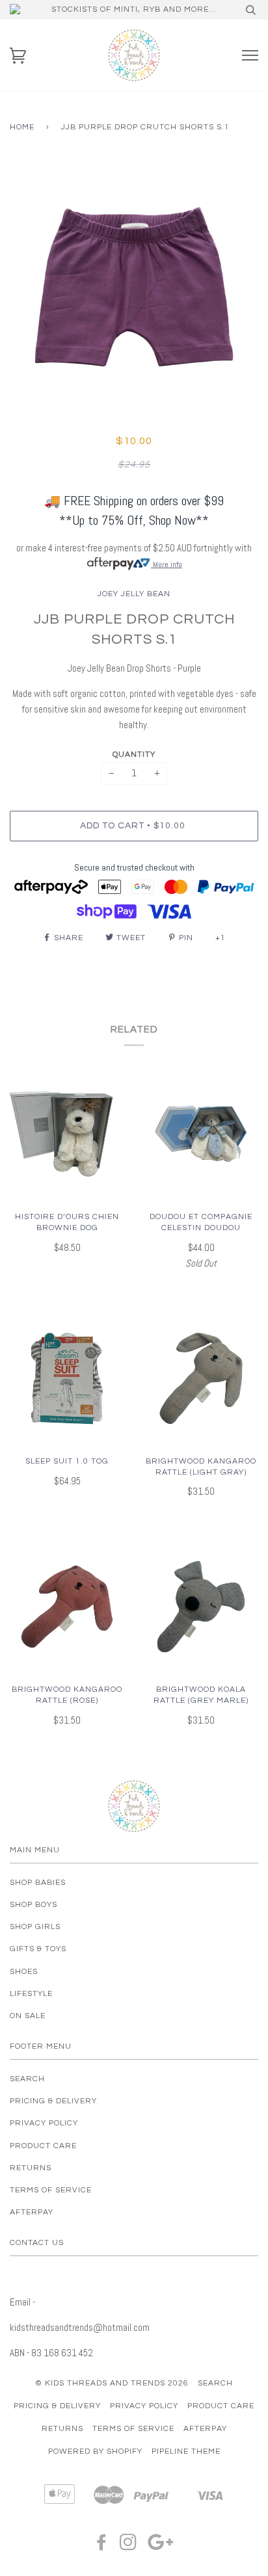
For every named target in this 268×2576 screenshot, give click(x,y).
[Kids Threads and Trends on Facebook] (102, 2546)
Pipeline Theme (186, 2451)
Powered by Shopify (95, 2451)
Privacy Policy (44, 2123)
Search (27, 2079)
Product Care (43, 2146)
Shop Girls (35, 1927)
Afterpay (32, 2212)
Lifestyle (31, 1994)
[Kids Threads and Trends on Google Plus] (161, 2546)
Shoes (24, 1972)
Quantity (134, 755)
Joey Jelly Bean (134, 594)
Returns (31, 2168)
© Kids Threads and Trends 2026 (112, 2383)
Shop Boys (33, 1905)
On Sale (28, 2016)
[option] (134, 287)
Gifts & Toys (38, 1949)
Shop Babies (38, 1883)
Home (22, 127)
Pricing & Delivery (53, 2101)
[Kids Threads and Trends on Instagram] (128, 2546)
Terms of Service (51, 2190)
